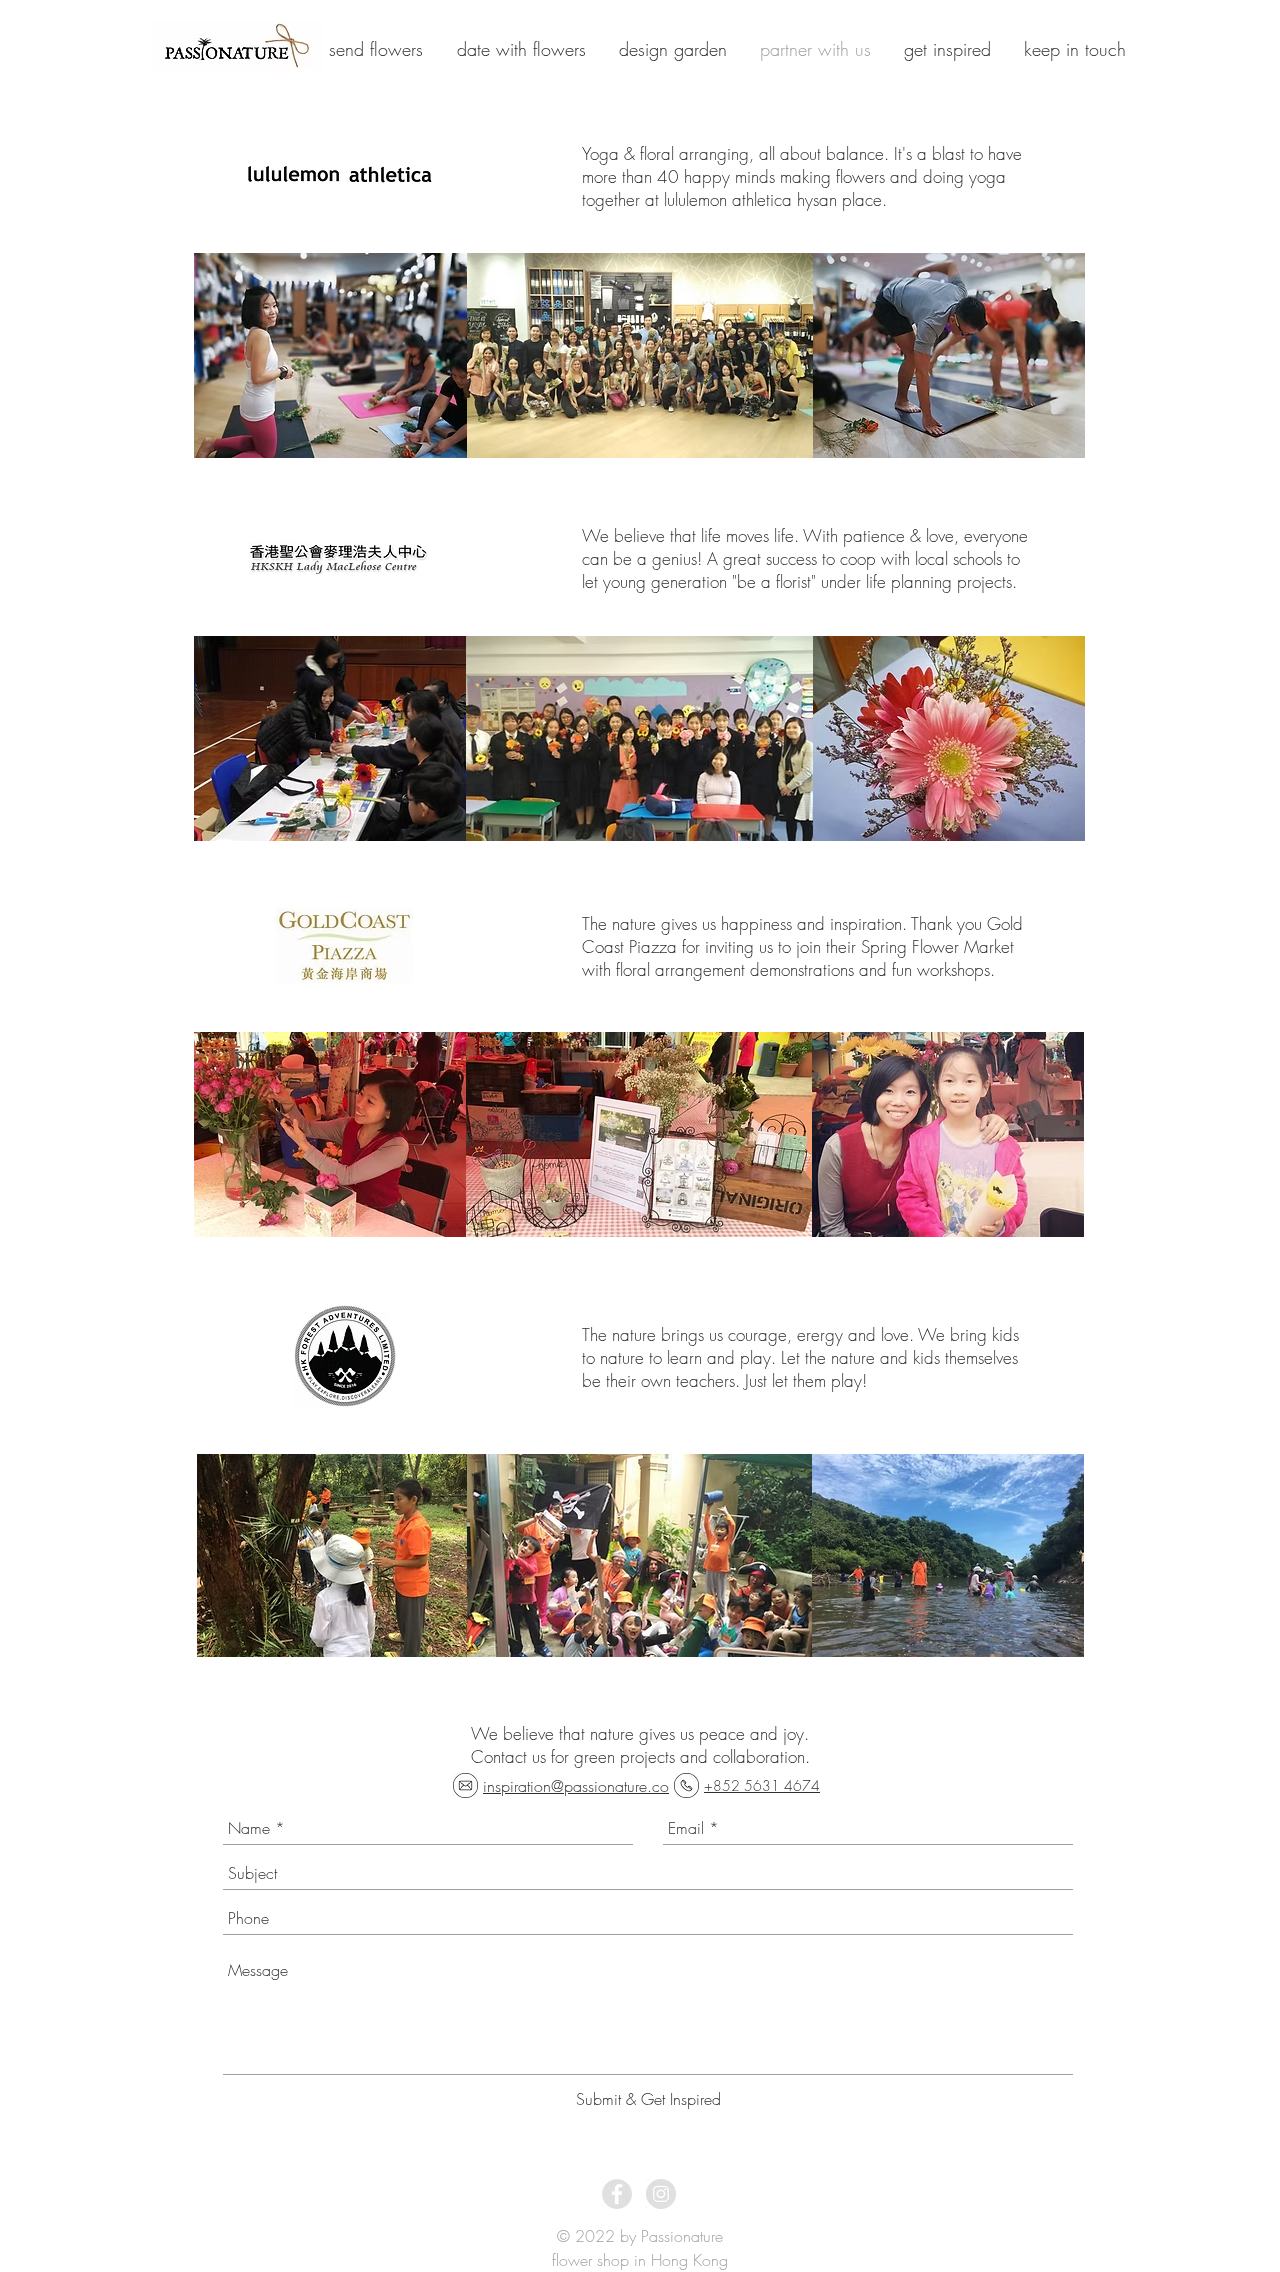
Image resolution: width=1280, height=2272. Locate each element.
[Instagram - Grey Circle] (661, 2194)
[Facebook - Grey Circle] (617, 2194)
